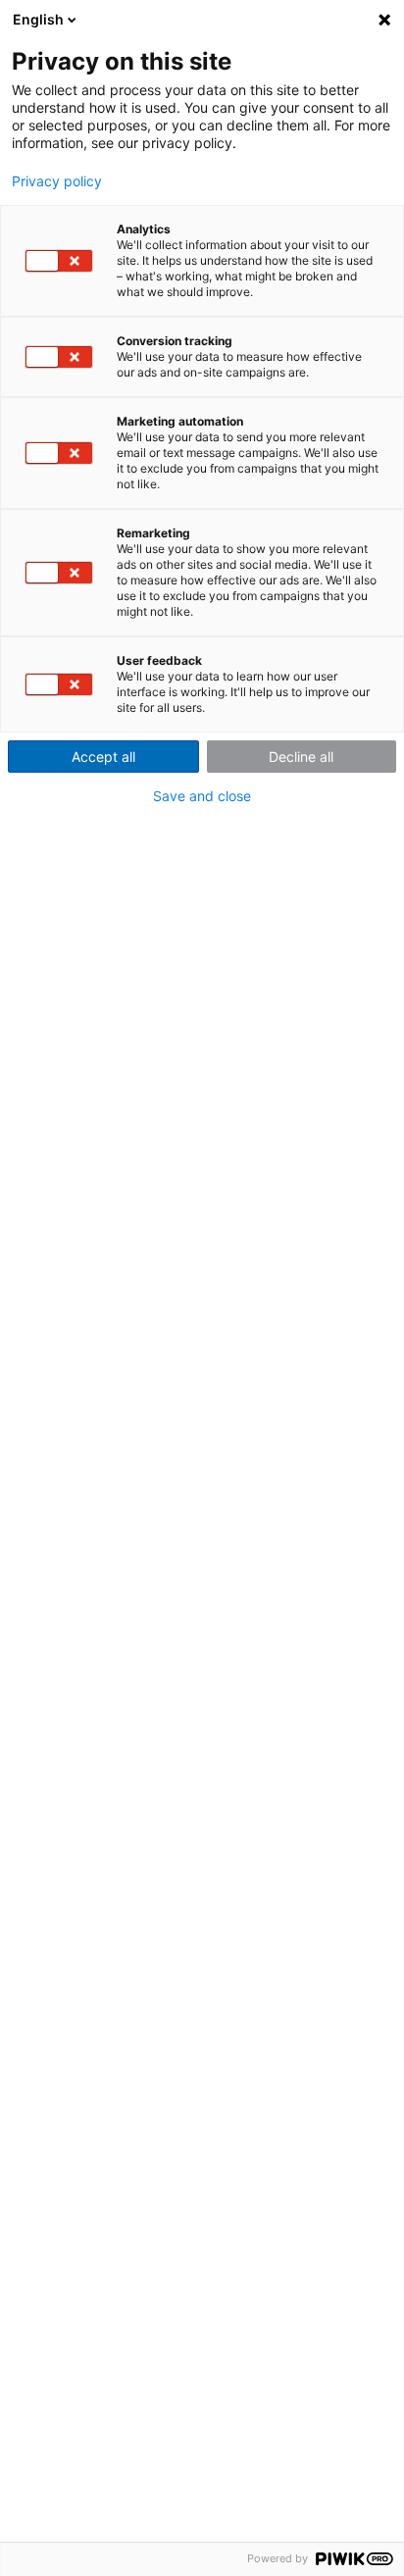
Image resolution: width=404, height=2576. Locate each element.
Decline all (301, 757)
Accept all (103, 757)
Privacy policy (57, 181)
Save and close (202, 796)
